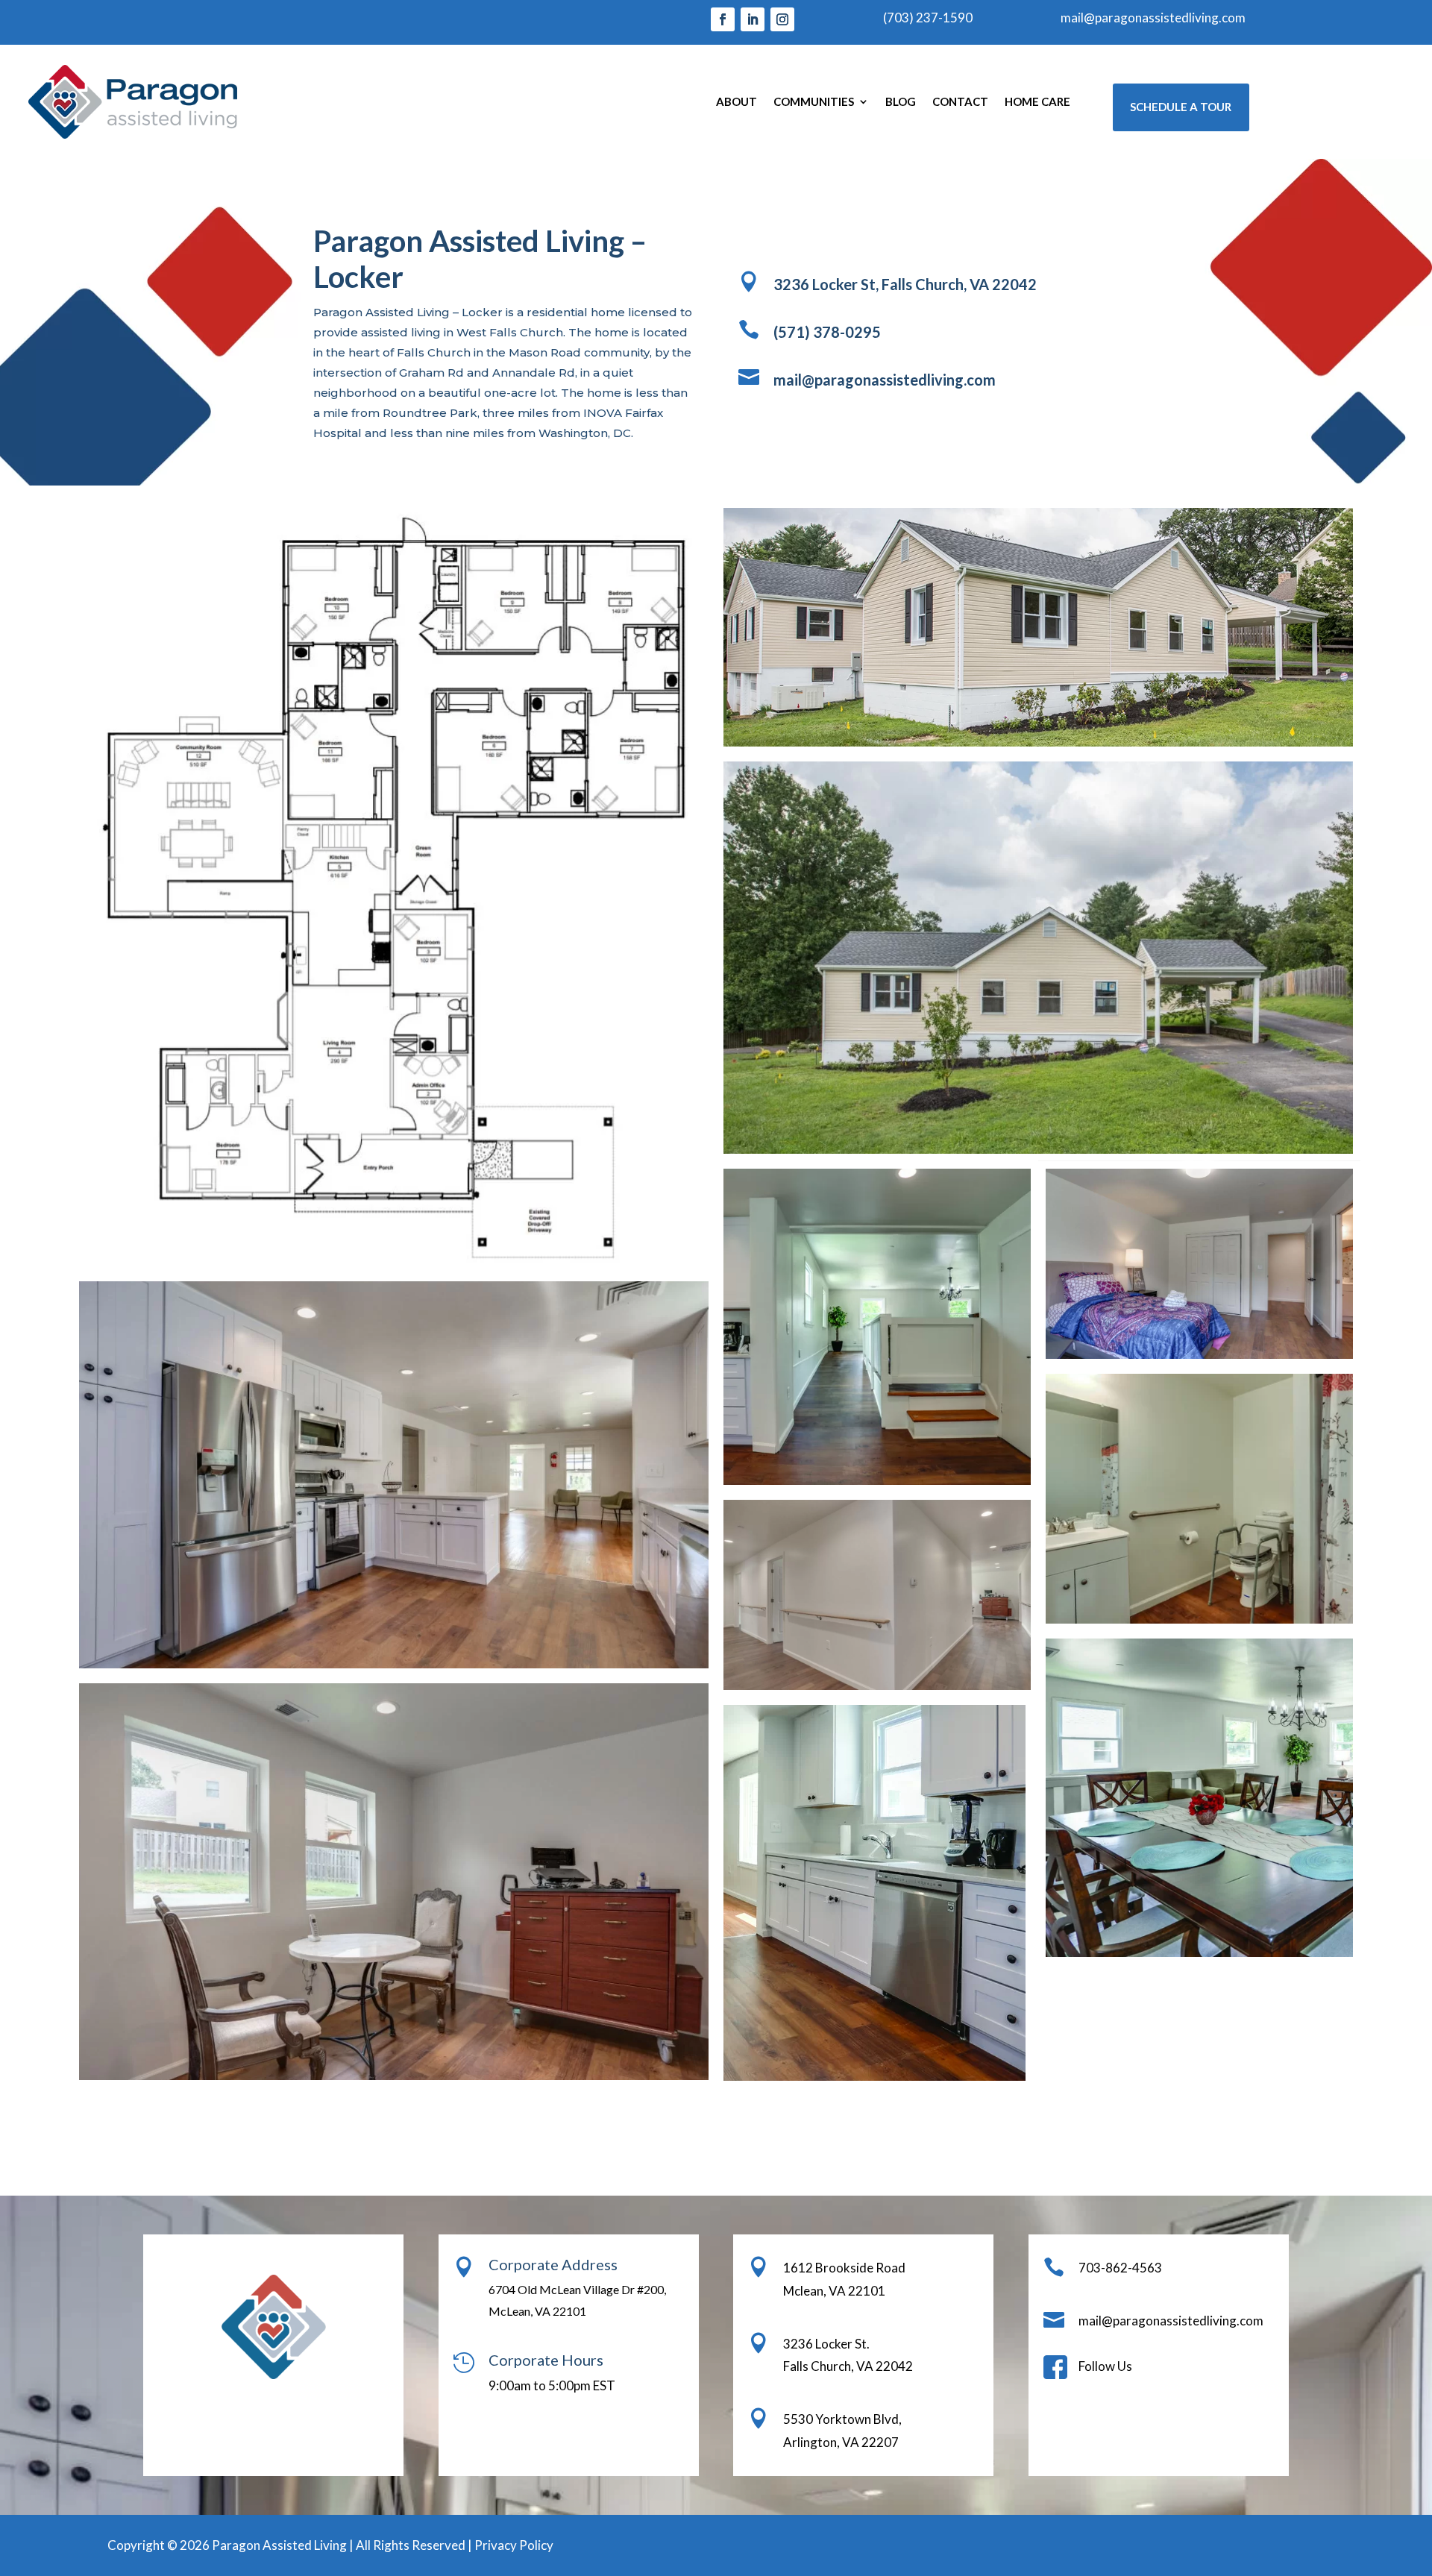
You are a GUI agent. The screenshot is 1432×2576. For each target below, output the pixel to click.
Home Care (1037, 101)
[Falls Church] (1038, 627)
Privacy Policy (514, 2545)
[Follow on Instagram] (782, 19)
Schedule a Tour (1181, 107)
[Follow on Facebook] (723, 19)
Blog (901, 101)
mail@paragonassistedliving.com (1153, 18)
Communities (814, 101)
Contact (960, 101)
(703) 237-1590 (928, 18)
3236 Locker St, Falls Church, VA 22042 (905, 284)
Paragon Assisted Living (279, 2545)
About (737, 101)
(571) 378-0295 (827, 332)
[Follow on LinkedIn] (753, 19)
